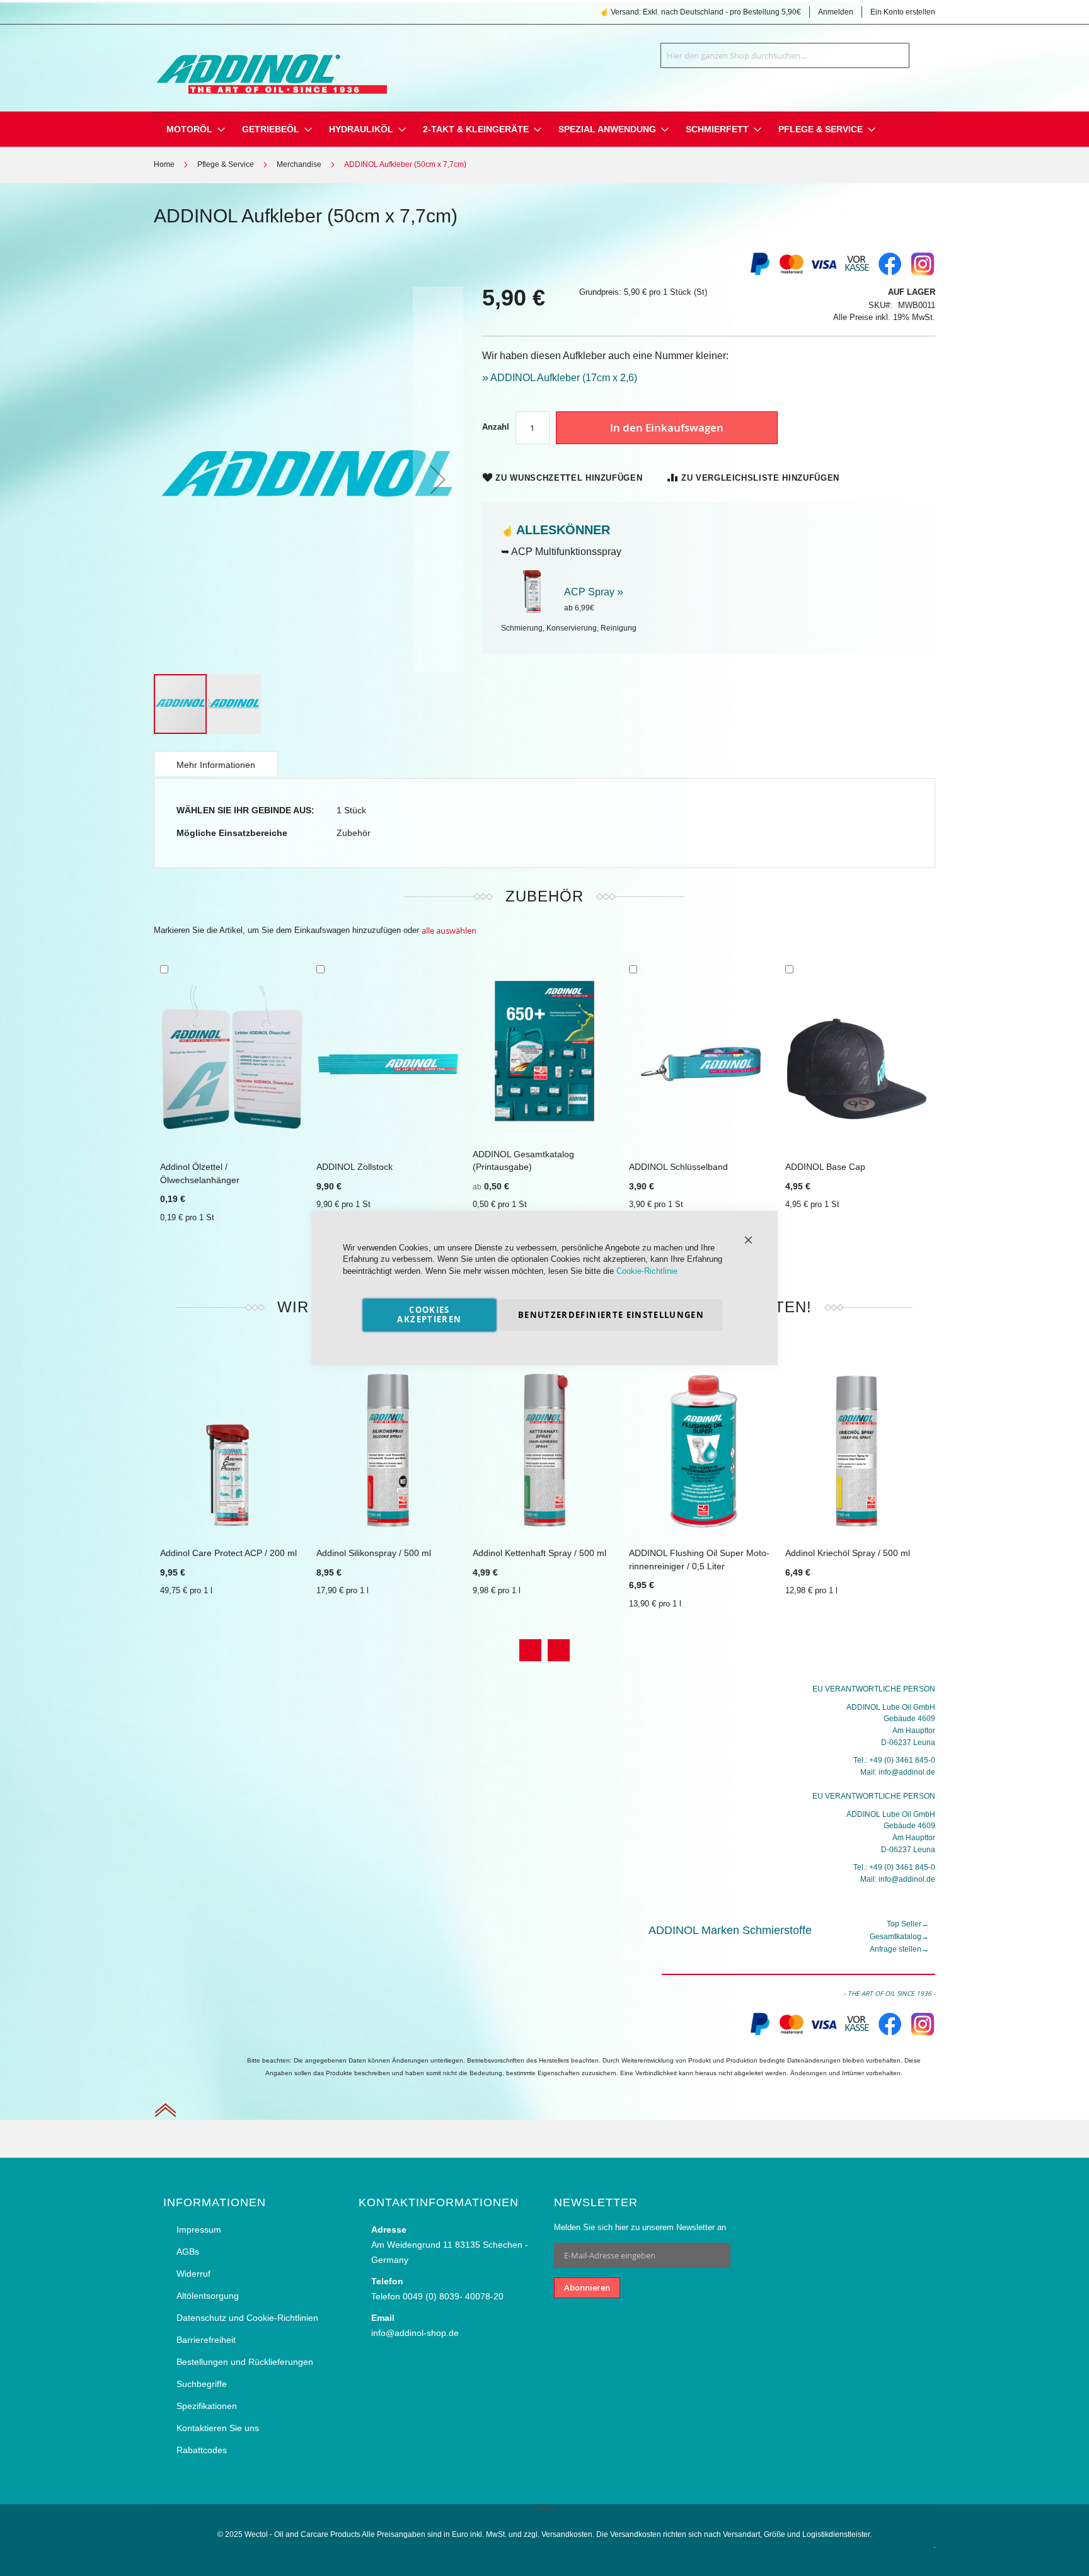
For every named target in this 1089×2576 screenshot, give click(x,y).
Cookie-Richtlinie (647, 1271)
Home (164, 164)
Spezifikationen (207, 2406)
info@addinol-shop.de (415, 2333)
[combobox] (785, 55)
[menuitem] (189, 129)
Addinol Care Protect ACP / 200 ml (228, 1553)
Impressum (199, 2230)
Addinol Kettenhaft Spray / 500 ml (539, 1553)
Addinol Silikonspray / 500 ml (374, 1553)
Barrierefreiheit (206, 2340)
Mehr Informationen (216, 765)
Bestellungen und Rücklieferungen (245, 2362)
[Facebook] (890, 274)
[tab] (216, 764)
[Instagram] (923, 274)
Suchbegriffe (202, 2384)
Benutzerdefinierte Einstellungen (611, 1315)
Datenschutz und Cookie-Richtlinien (247, 2318)
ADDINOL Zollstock (354, 1167)
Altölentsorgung (208, 2296)
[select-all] (449, 931)
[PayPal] (759, 2034)
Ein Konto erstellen (903, 12)
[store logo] (270, 66)
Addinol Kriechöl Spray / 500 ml (848, 1553)
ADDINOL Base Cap (825, 1167)
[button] (438, 480)
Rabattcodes (202, 2450)
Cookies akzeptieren (429, 1314)
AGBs (188, 2252)
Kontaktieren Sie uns (218, 2428)
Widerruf (193, 2274)
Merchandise (299, 164)
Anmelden (836, 12)
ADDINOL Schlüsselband (678, 1167)
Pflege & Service (226, 164)
